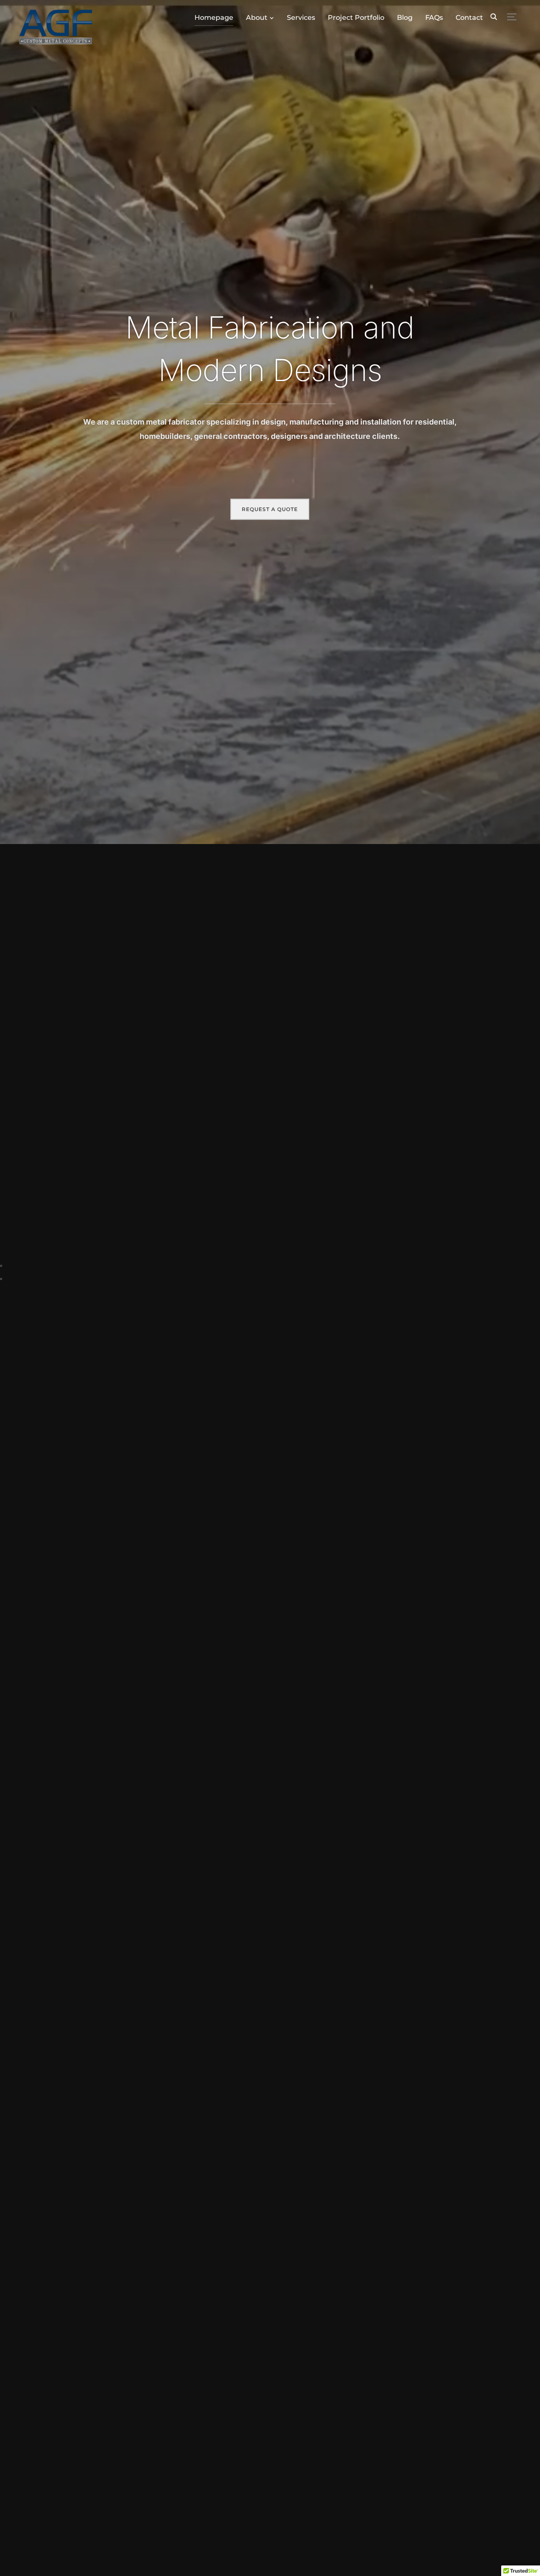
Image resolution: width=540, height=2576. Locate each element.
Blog (405, 18)
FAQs (434, 18)
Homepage (214, 18)
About (257, 18)
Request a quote (270, 509)
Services (301, 18)
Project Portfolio (356, 18)
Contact (469, 18)
